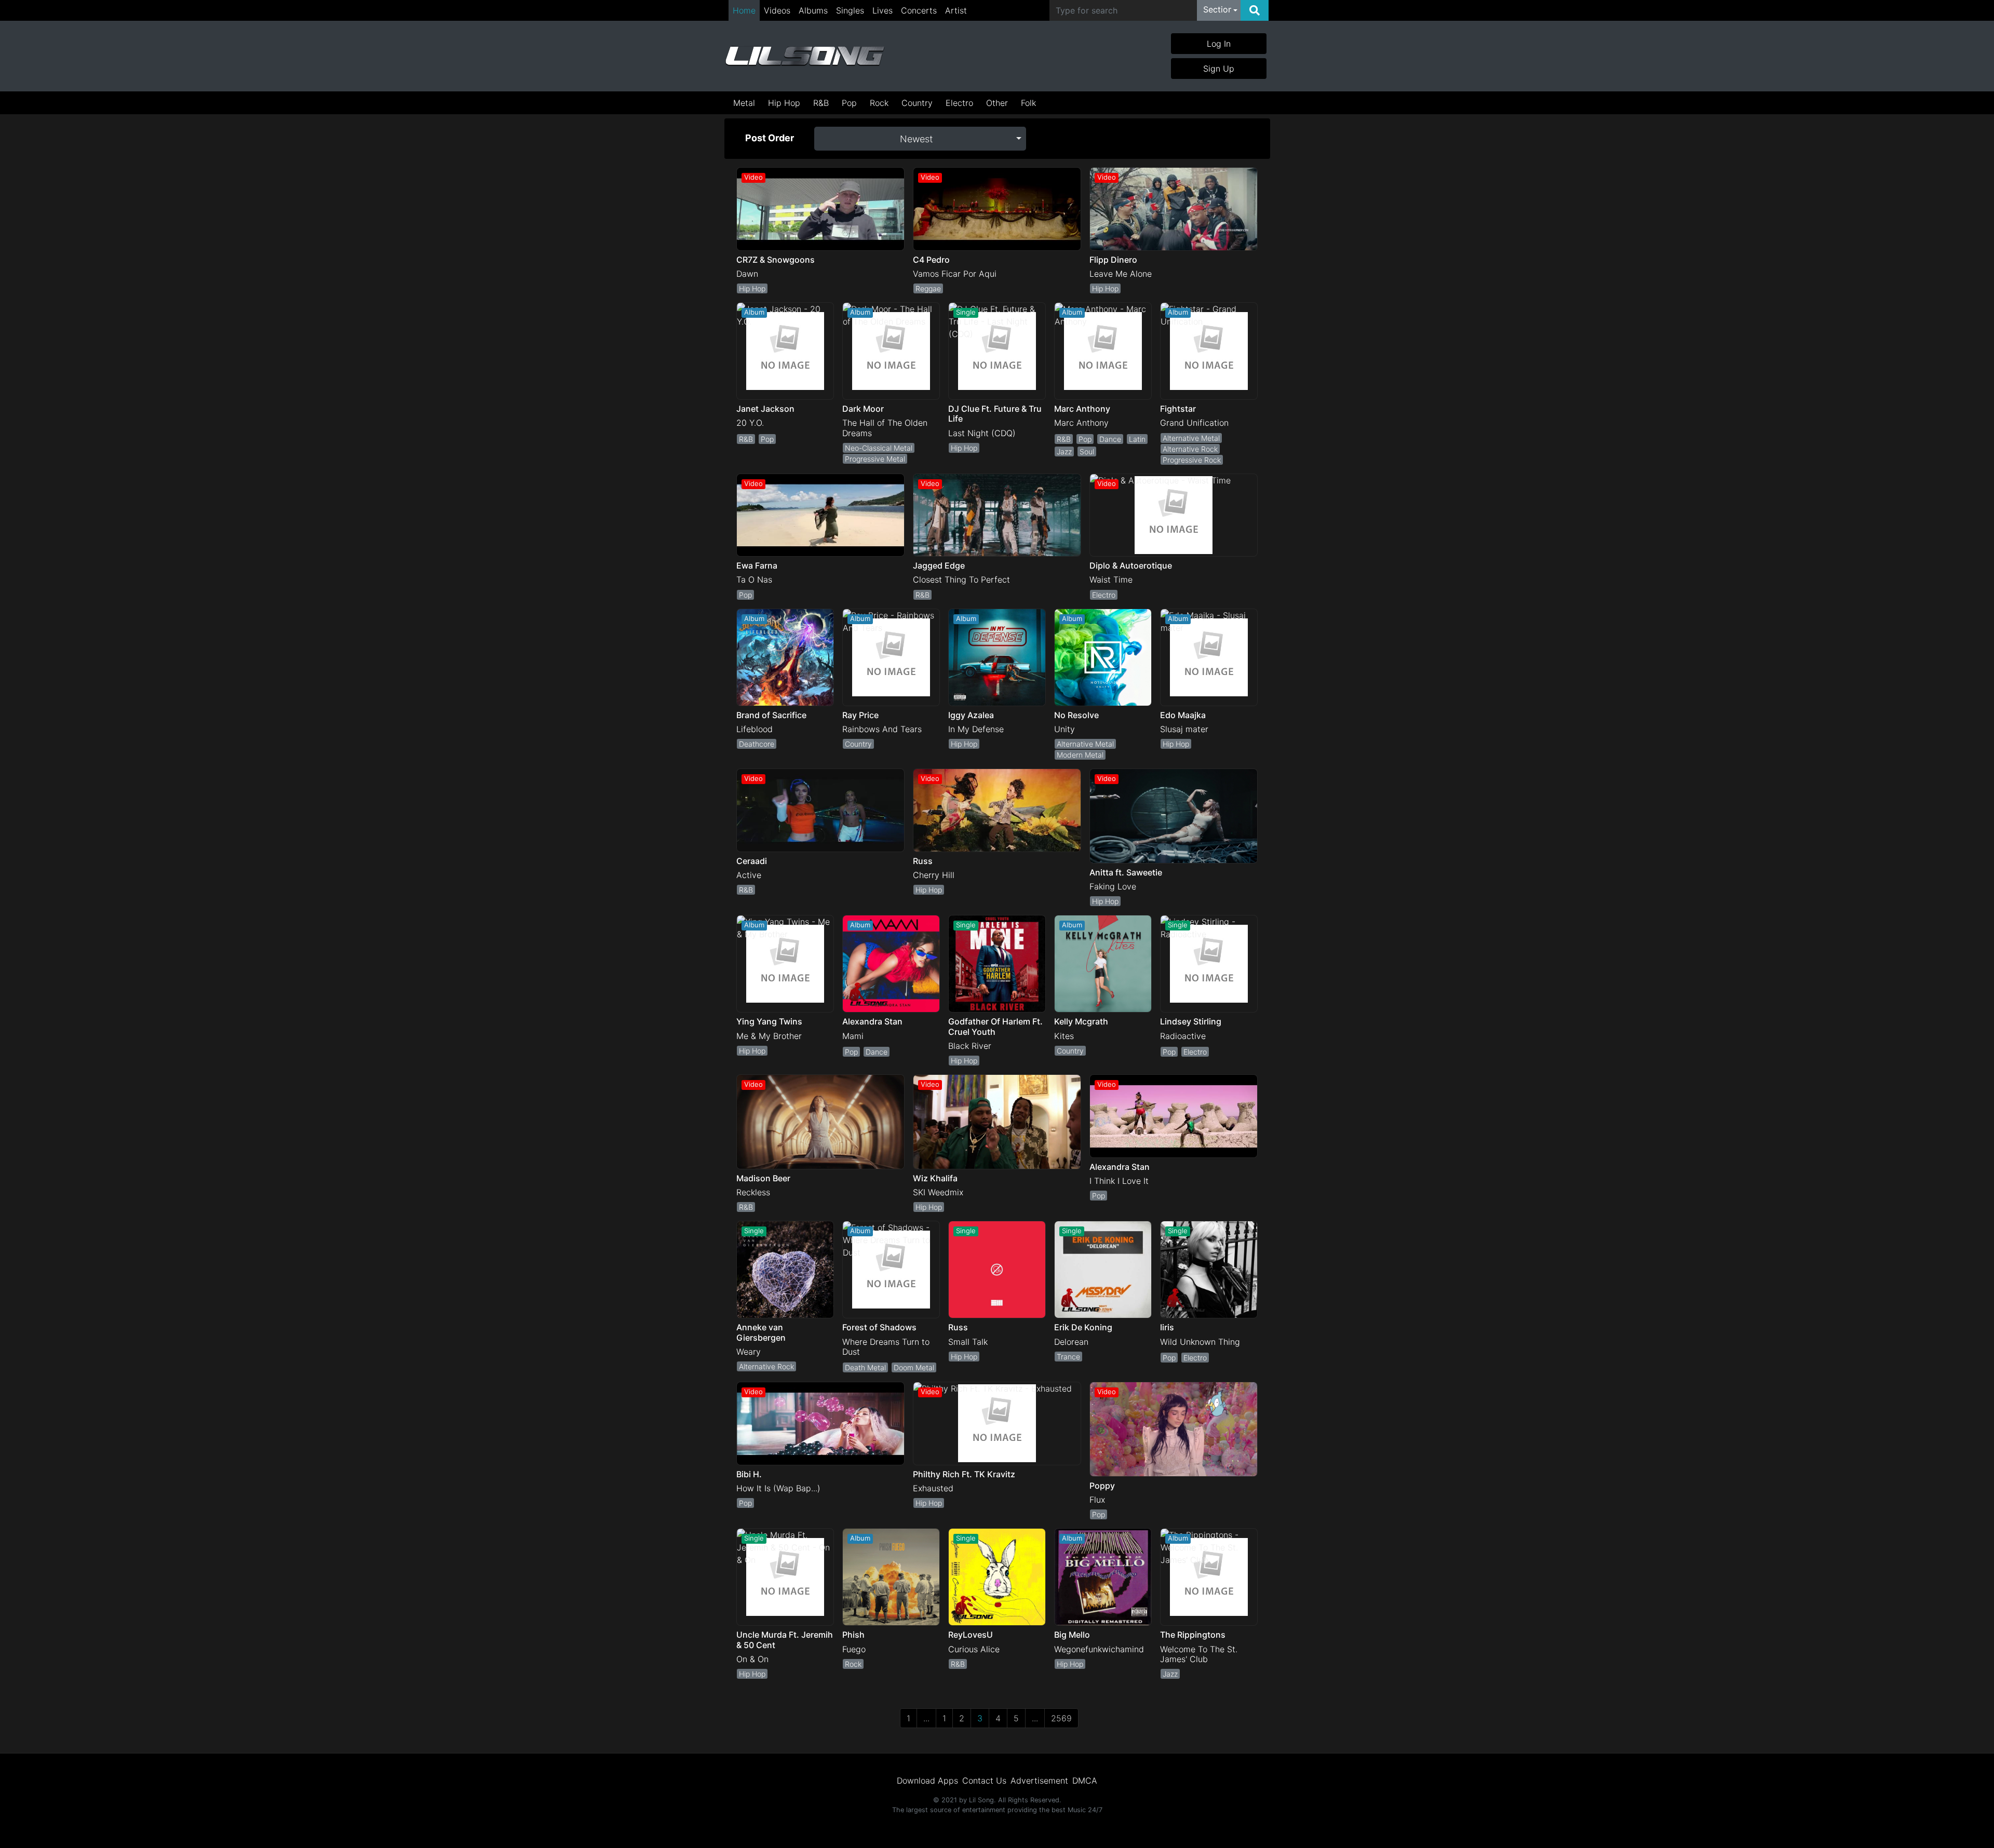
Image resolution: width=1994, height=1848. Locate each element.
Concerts (919, 10)
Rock (879, 103)
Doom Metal (914, 1367)
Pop (849, 103)
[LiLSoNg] (805, 56)
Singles (850, 10)
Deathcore (757, 744)
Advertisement (1039, 1780)
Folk (1028, 103)
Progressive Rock (1192, 460)
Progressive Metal (875, 459)
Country (917, 103)
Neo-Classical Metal (879, 448)
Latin (1137, 439)
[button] (1220, 10)
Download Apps (927, 1780)
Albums (813, 10)
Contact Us (984, 1780)
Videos (777, 10)
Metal (744, 103)
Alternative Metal (1191, 438)
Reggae (928, 288)
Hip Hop (784, 103)
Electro (959, 103)
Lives (883, 10)
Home (744, 10)
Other (997, 103)
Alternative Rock (1190, 449)
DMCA (1085, 1780)
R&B (821, 103)
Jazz (1064, 451)
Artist (956, 10)
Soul (1087, 451)
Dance (1110, 439)
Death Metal (865, 1367)
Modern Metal (1080, 755)
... (926, 1718)
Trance (1068, 1357)
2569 (1061, 1718)
